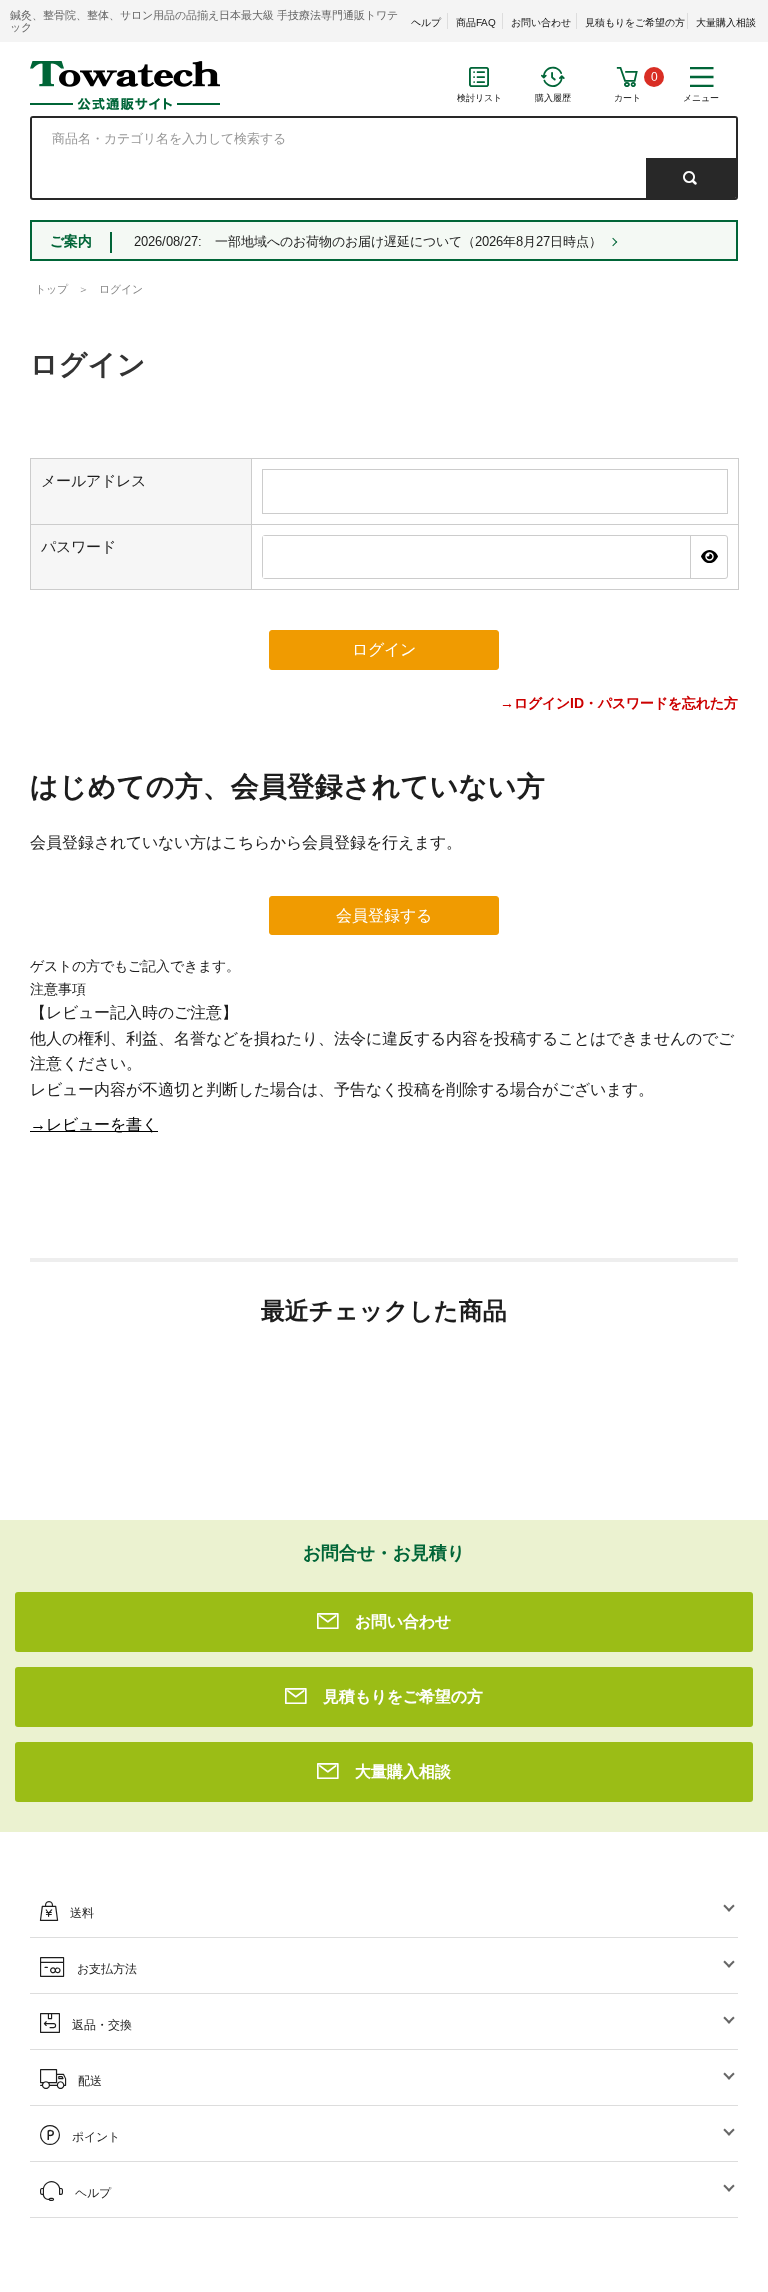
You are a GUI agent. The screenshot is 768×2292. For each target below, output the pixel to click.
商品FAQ (476, 22)
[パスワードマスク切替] (708, 557)
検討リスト (479, 98)
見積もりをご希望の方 (635, 22)
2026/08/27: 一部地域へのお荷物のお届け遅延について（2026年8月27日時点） (368, 241)
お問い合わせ (541, 22)
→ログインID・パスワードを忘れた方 (619, 703)
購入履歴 (553, 98)
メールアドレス (93, 480)
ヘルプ (426, 22)
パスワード (78, 546)
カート (627, 98)
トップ (51, 289)
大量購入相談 (726, 22)
